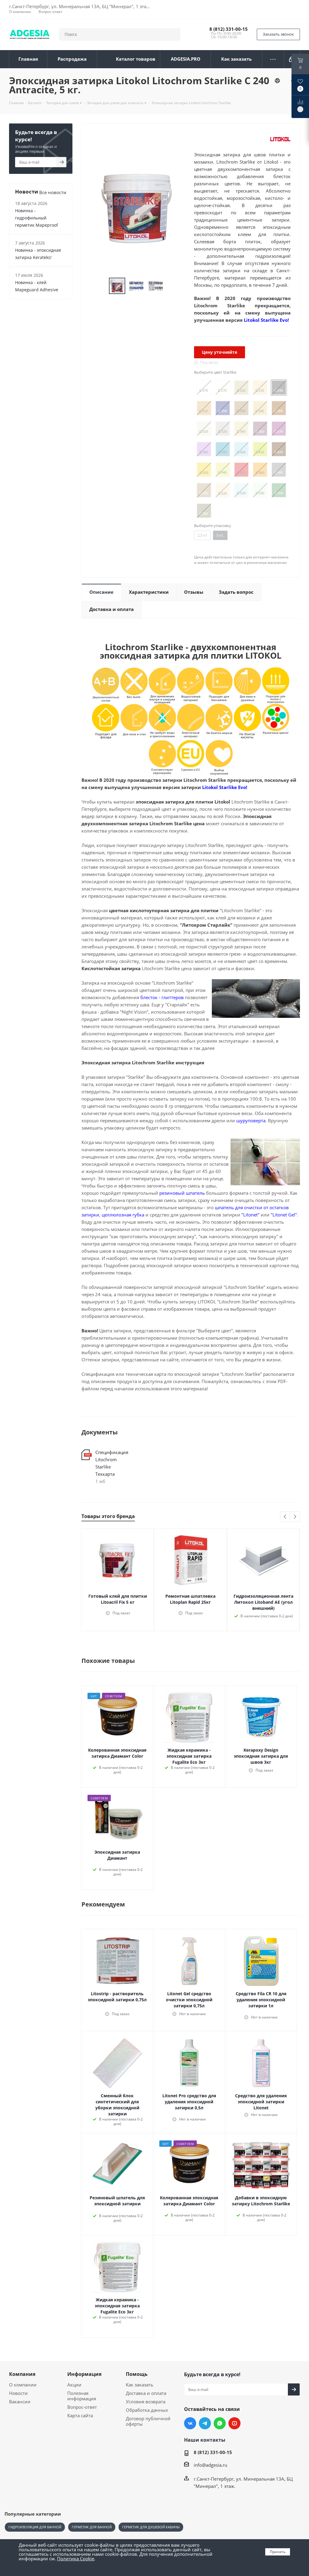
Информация (84, 2374)
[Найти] (173, 34)
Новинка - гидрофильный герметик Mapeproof (37, 218)
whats (220, 2423)
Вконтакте (190, 2423)
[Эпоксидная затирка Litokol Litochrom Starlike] (136, 208)
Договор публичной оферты (148, 2421)
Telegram (205, 2423)
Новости (18, 2393)
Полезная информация (82, 2396)
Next (295, 1517)
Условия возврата (146, 2402)
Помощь (137, 2374)
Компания (22, 2374)
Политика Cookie (76, 2558)
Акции (74, 2385)
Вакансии (20, 2402)
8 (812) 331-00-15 (229, 29)
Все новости (53, 192)
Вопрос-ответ (82, 2407)
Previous (285, 1517)
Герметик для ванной (92, 2527)
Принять (278, 2552)
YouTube (234, 2423)
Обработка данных (147, 2410)
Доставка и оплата (146, 2393)
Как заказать (140, 2385)
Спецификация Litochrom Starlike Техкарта (112, 1463)
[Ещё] (273, 59)
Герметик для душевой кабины (151, 2527)
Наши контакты (205, 2440)
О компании (23, 2385)
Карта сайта (80, 2415)
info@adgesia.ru (210, 2465)
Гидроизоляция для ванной (35, 2527)
